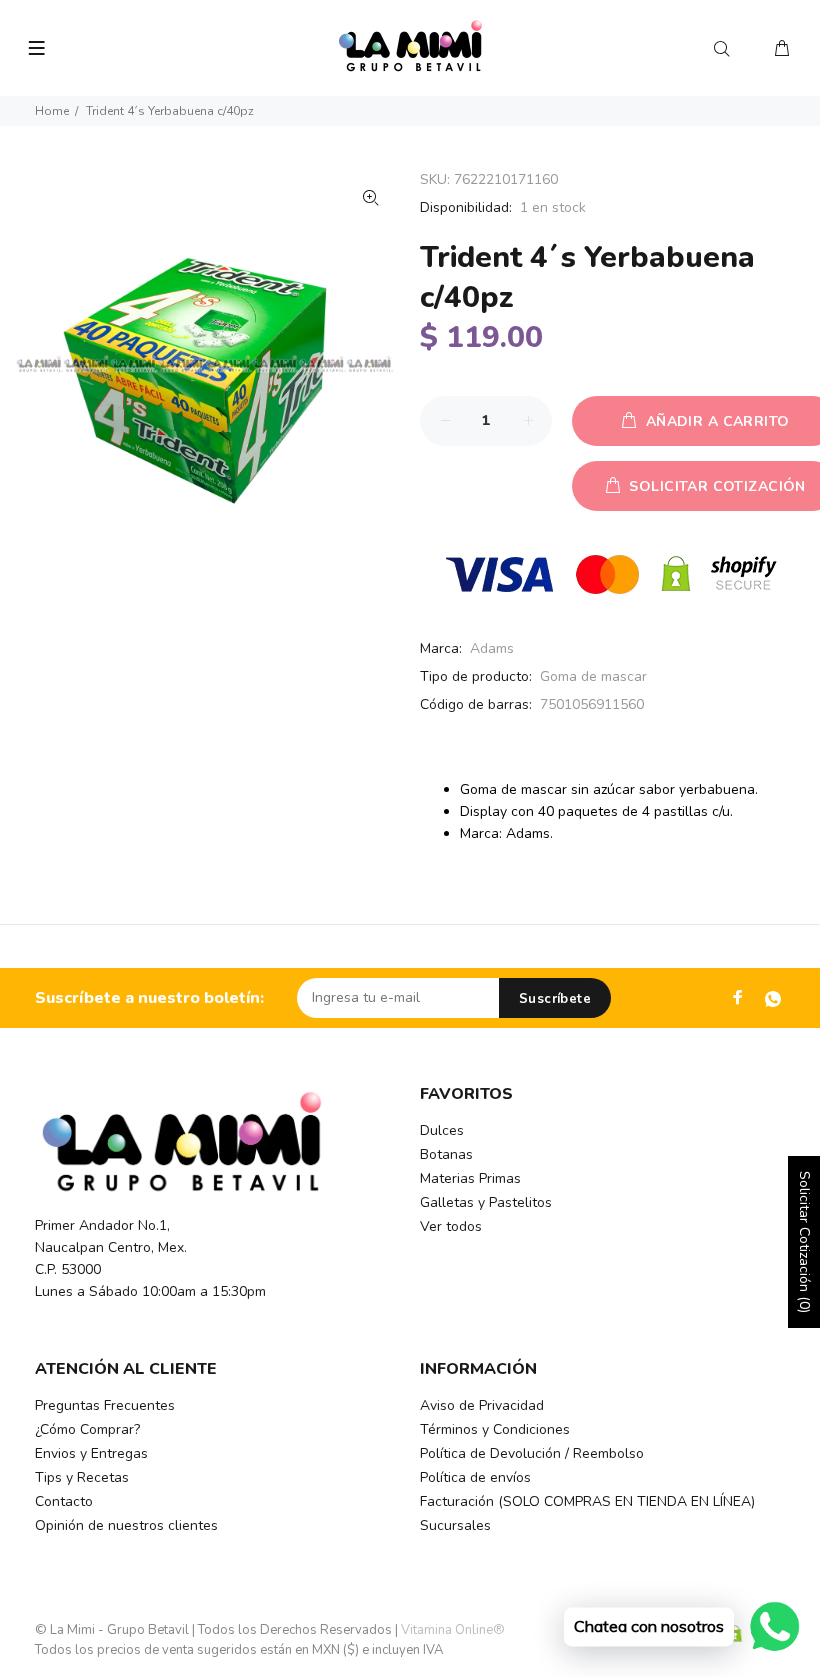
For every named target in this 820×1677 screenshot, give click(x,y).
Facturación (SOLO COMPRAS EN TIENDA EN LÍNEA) (587, 1501)
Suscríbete (555, 999)
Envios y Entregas (91, 1453)
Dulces (442, 1130)
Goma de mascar (593, 676)
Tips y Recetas (82, 1477)
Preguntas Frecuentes (105, 1405)
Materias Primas (470, 1178)
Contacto (64, 1501)
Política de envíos (475, 1477)
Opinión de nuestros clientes (126, 1525)
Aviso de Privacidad (482, 1405)
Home (52, 111)
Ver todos (451, 1226)
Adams (492, 648)
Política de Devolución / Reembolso (532, 1453)
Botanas (446, 1154)
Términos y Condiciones (495, 1429)
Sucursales (455, 1525)
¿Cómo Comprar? (87, 1429)
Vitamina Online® (453, 1630)
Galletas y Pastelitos (486, 1202)
